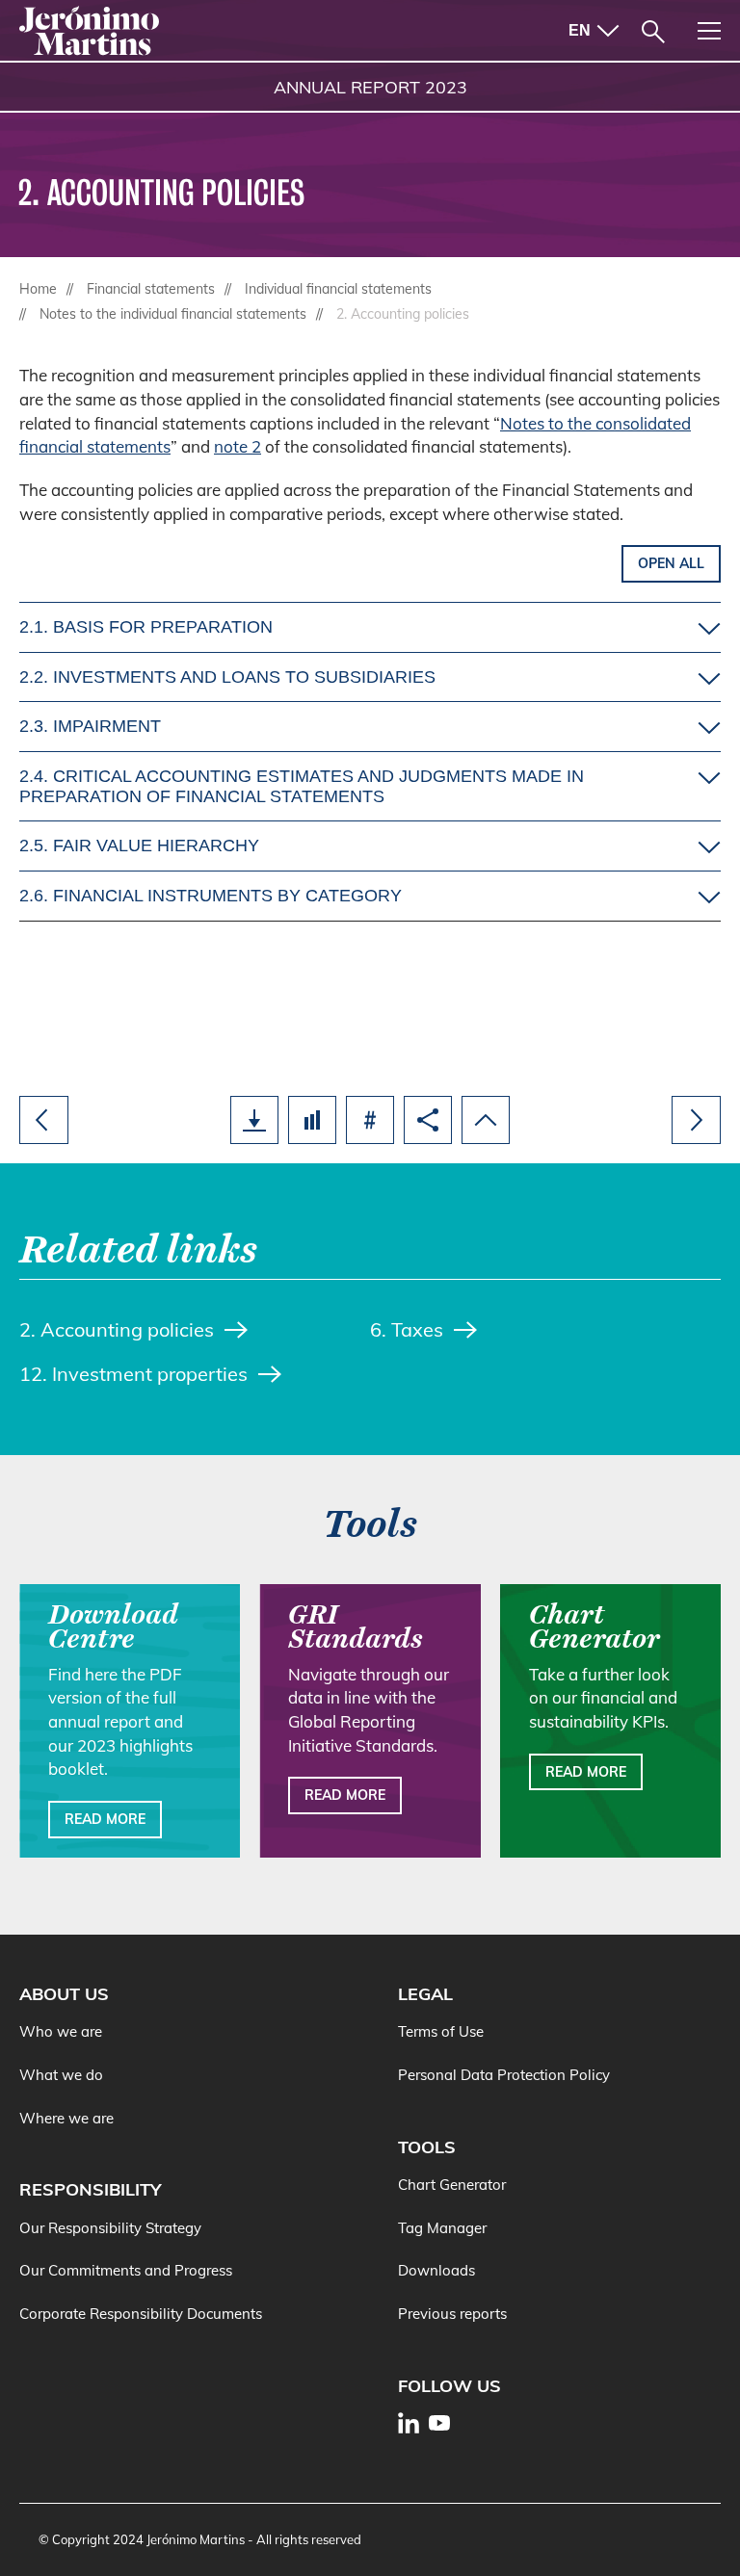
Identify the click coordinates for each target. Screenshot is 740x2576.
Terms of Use (441, 2031)
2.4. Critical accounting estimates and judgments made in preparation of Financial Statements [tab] (302, 786)
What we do (61, 2075)
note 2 (238, 446)
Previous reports (452, 2314)
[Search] (653, 32)
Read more (105, 1819)
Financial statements (151, 289)
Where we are (66, 2118)
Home (38, 289)
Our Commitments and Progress (126, 2270)
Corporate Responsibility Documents (141, 2314)
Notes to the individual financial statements (173, 314)
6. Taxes (407, 1329)
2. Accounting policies (117, 1329)
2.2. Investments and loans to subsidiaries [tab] (227, 677)
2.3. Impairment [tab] (90, 726)
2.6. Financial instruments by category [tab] (211, 896)
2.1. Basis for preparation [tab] (146, 627)
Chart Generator (452, 2185)
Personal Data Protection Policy (504, 2075)
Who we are (61, 2031)
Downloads (436, 2270)
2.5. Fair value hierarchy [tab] (139, 846)
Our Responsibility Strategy (110, 2228)
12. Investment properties (133, 1374)
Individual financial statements (338, 289)
